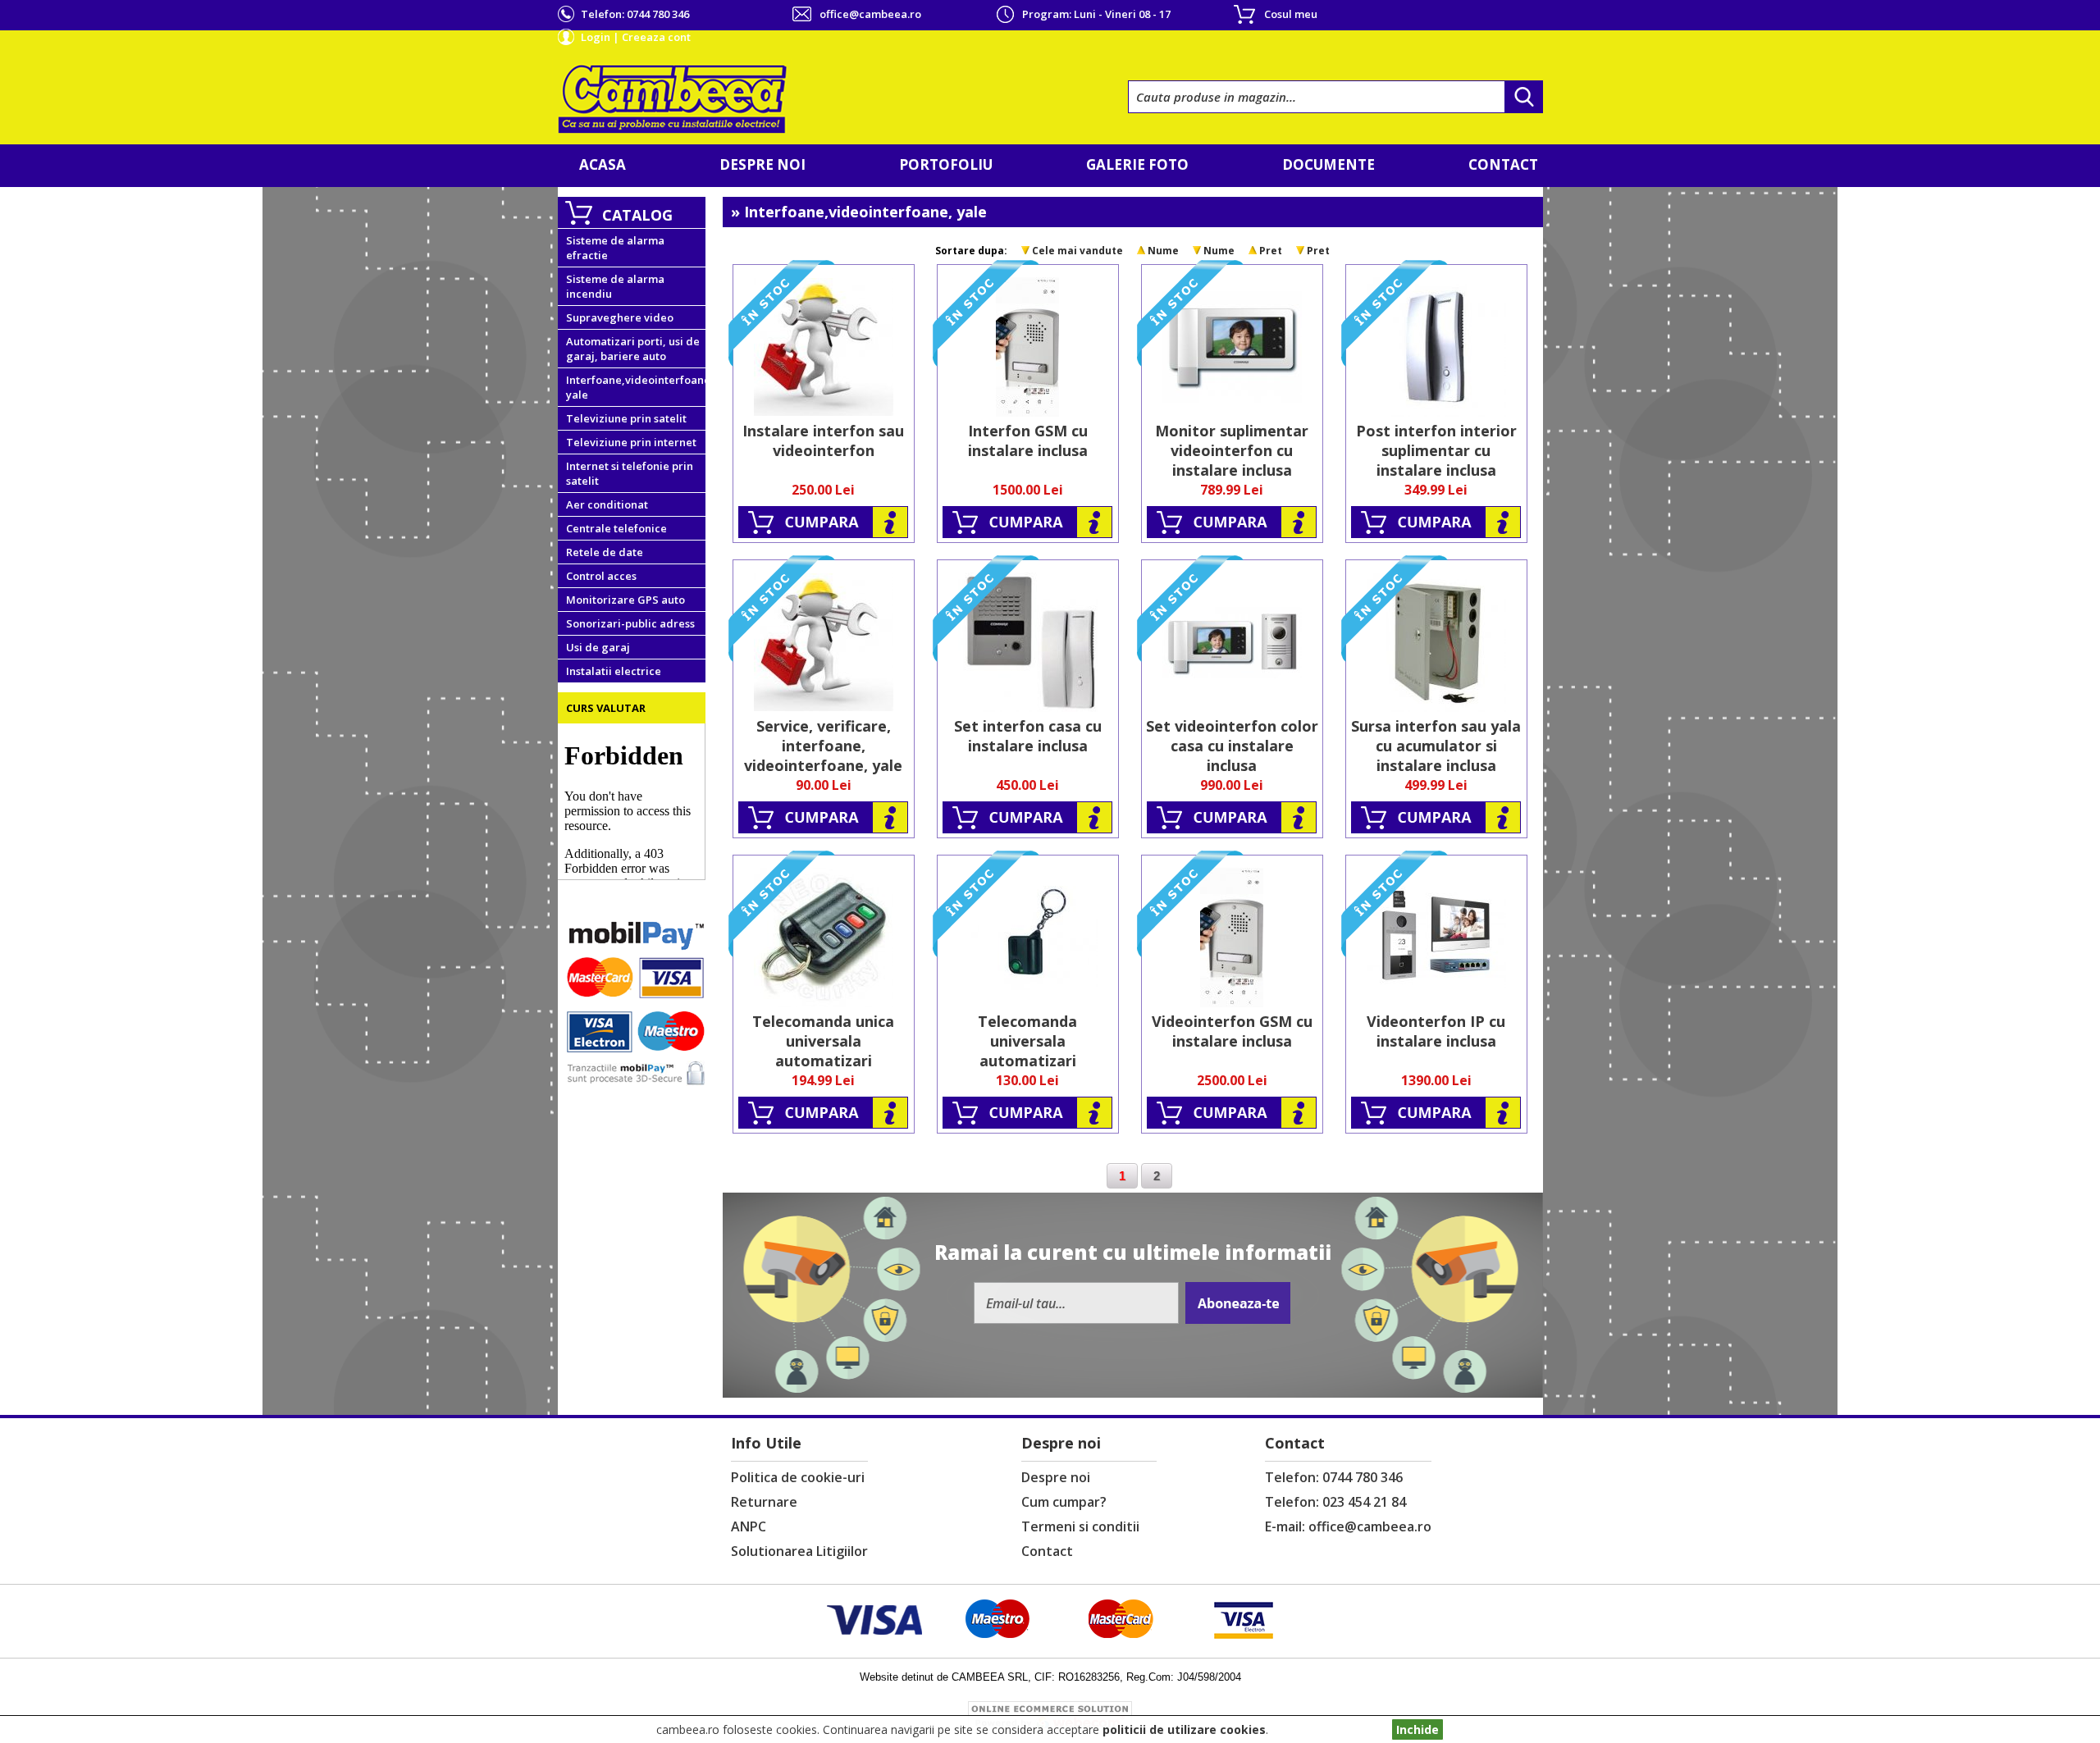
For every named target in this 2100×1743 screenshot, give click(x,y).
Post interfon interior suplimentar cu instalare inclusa (1436, 450)
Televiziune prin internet (631, 442)
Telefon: (635, 14)
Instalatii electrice (614, 671)
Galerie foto (1137, 164)
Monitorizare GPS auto (625, 600)
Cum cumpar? (1064, 1502)
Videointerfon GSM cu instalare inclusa (1232, 1031)
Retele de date (605, 552)
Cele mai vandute (1077, 251)
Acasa (603, 164)
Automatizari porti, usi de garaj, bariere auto (633, 349)
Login (596, 37)
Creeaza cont (656, 37)
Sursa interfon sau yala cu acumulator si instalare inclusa (1436, 746)
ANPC (749, 1526)
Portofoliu (946, 164)
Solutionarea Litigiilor (799, 1551)
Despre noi (762, 164)
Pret (1271, 251)
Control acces (601, 576)
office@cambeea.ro (870, 14)
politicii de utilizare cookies (1184, 1729)
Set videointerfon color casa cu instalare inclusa (1232, 746)
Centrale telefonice (616, 528)
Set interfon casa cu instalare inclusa (1028, 736)
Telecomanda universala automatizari (1027, 1041)
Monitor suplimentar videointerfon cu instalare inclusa (1232, 450)
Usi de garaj (598, 647)
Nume (1163, 251)
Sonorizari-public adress (630, 623)
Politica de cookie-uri (798, 1477)
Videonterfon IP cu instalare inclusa (1436, 1031)
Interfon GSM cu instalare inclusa (1028, 440)
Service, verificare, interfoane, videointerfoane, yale (823, 746)
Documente (1328, 164)
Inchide (1417, 1729)
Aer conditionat (607, 504)
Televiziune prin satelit (626, 418)
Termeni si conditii (1080, 1526)
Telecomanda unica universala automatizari (823, 1041)
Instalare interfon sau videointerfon (823, 440)
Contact (1503, 164)
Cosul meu (1291, 14)
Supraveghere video (620, 317)
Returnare (764, 1502)
